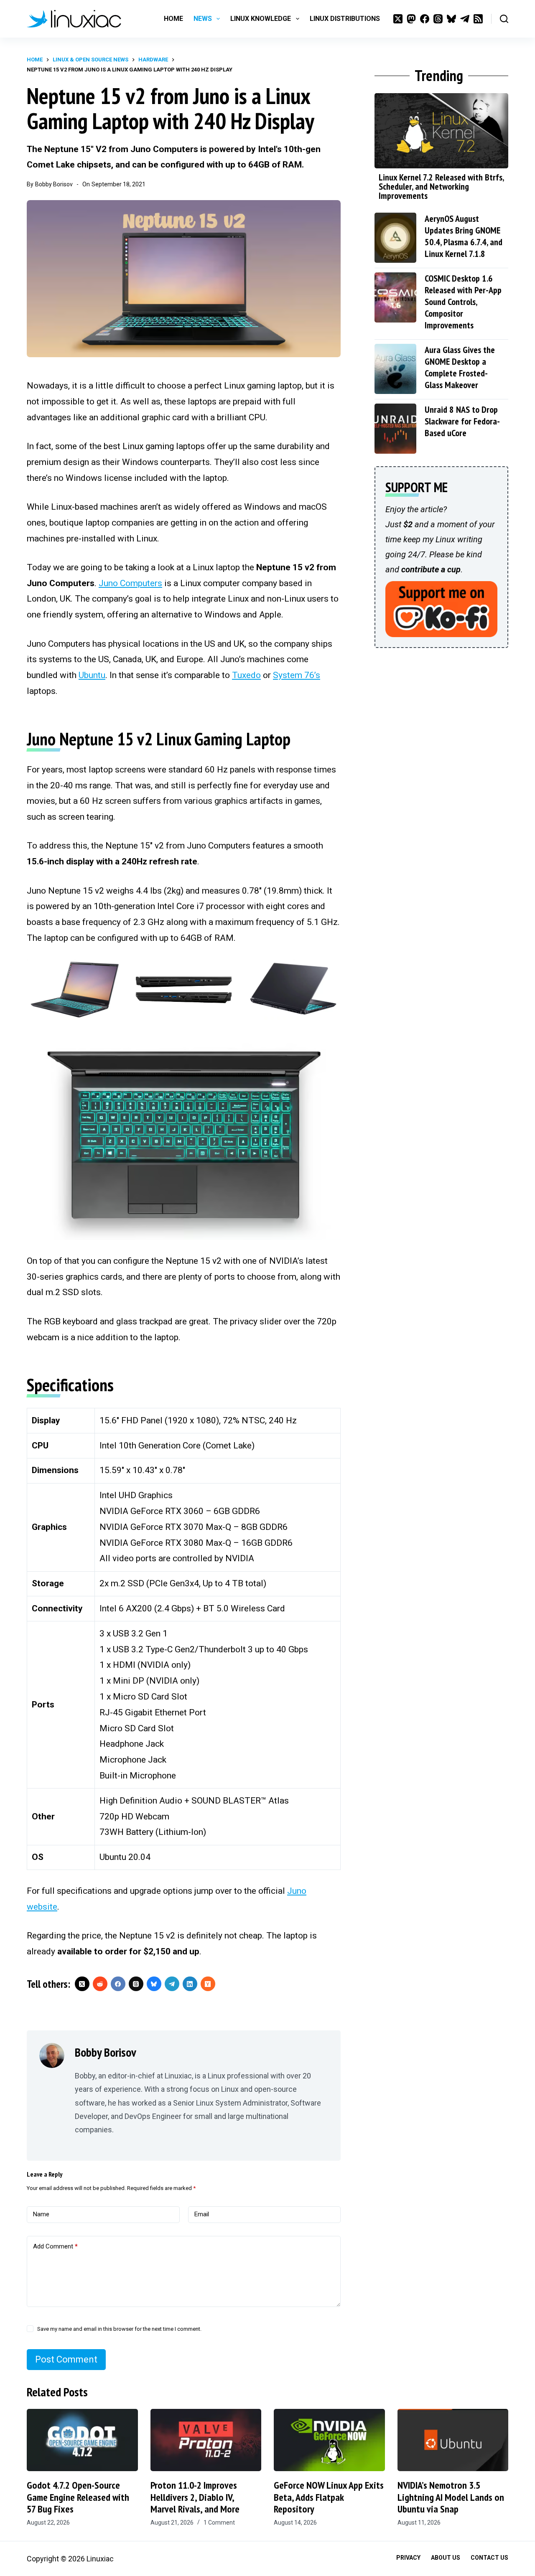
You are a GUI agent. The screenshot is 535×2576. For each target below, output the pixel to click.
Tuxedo (246, 675)
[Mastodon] (411, 19)
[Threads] (438, 19)
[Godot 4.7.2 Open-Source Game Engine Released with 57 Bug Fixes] (82, 2440)
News (203, 19)
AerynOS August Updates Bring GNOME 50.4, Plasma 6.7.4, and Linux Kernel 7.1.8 (464, 236)
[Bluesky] (451, 19)
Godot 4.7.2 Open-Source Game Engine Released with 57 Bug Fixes (78, 2497)
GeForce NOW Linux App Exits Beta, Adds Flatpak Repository (329, 2497)
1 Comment (219, 2523)
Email (202, 2214)
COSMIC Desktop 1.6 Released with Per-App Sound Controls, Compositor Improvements (463, 302)
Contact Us (489, 2558)
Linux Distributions (345, 19)
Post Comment (66, 2359)
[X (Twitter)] (398, 19)
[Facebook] (425, 19)
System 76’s (297, 675)
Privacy (408, 2558)
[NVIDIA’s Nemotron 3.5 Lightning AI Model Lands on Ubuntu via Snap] (453, 2440)
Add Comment (55, 2246)
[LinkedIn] (190, 1984)
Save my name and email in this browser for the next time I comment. (119, 2329)
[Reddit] (100, 1984)
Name (41, 2214)
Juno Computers (130, 583)
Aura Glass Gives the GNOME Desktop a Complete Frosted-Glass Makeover (460, 367)
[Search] (504, 19)
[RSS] (478, 19)
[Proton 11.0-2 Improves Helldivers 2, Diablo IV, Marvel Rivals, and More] (206, 2440)
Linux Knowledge (261, 19)
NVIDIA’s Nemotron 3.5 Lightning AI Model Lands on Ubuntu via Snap (451, 2497)
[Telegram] (465, 19)
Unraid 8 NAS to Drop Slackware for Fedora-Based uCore (462, 421)
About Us (446, 2558)
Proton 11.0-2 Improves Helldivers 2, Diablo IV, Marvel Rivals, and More (195, 2497)
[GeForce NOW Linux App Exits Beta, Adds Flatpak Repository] (329, 2440)
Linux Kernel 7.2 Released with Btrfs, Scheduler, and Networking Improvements (441, 186)
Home (173, 19)
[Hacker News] (208, 1984)
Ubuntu (92, 675)
